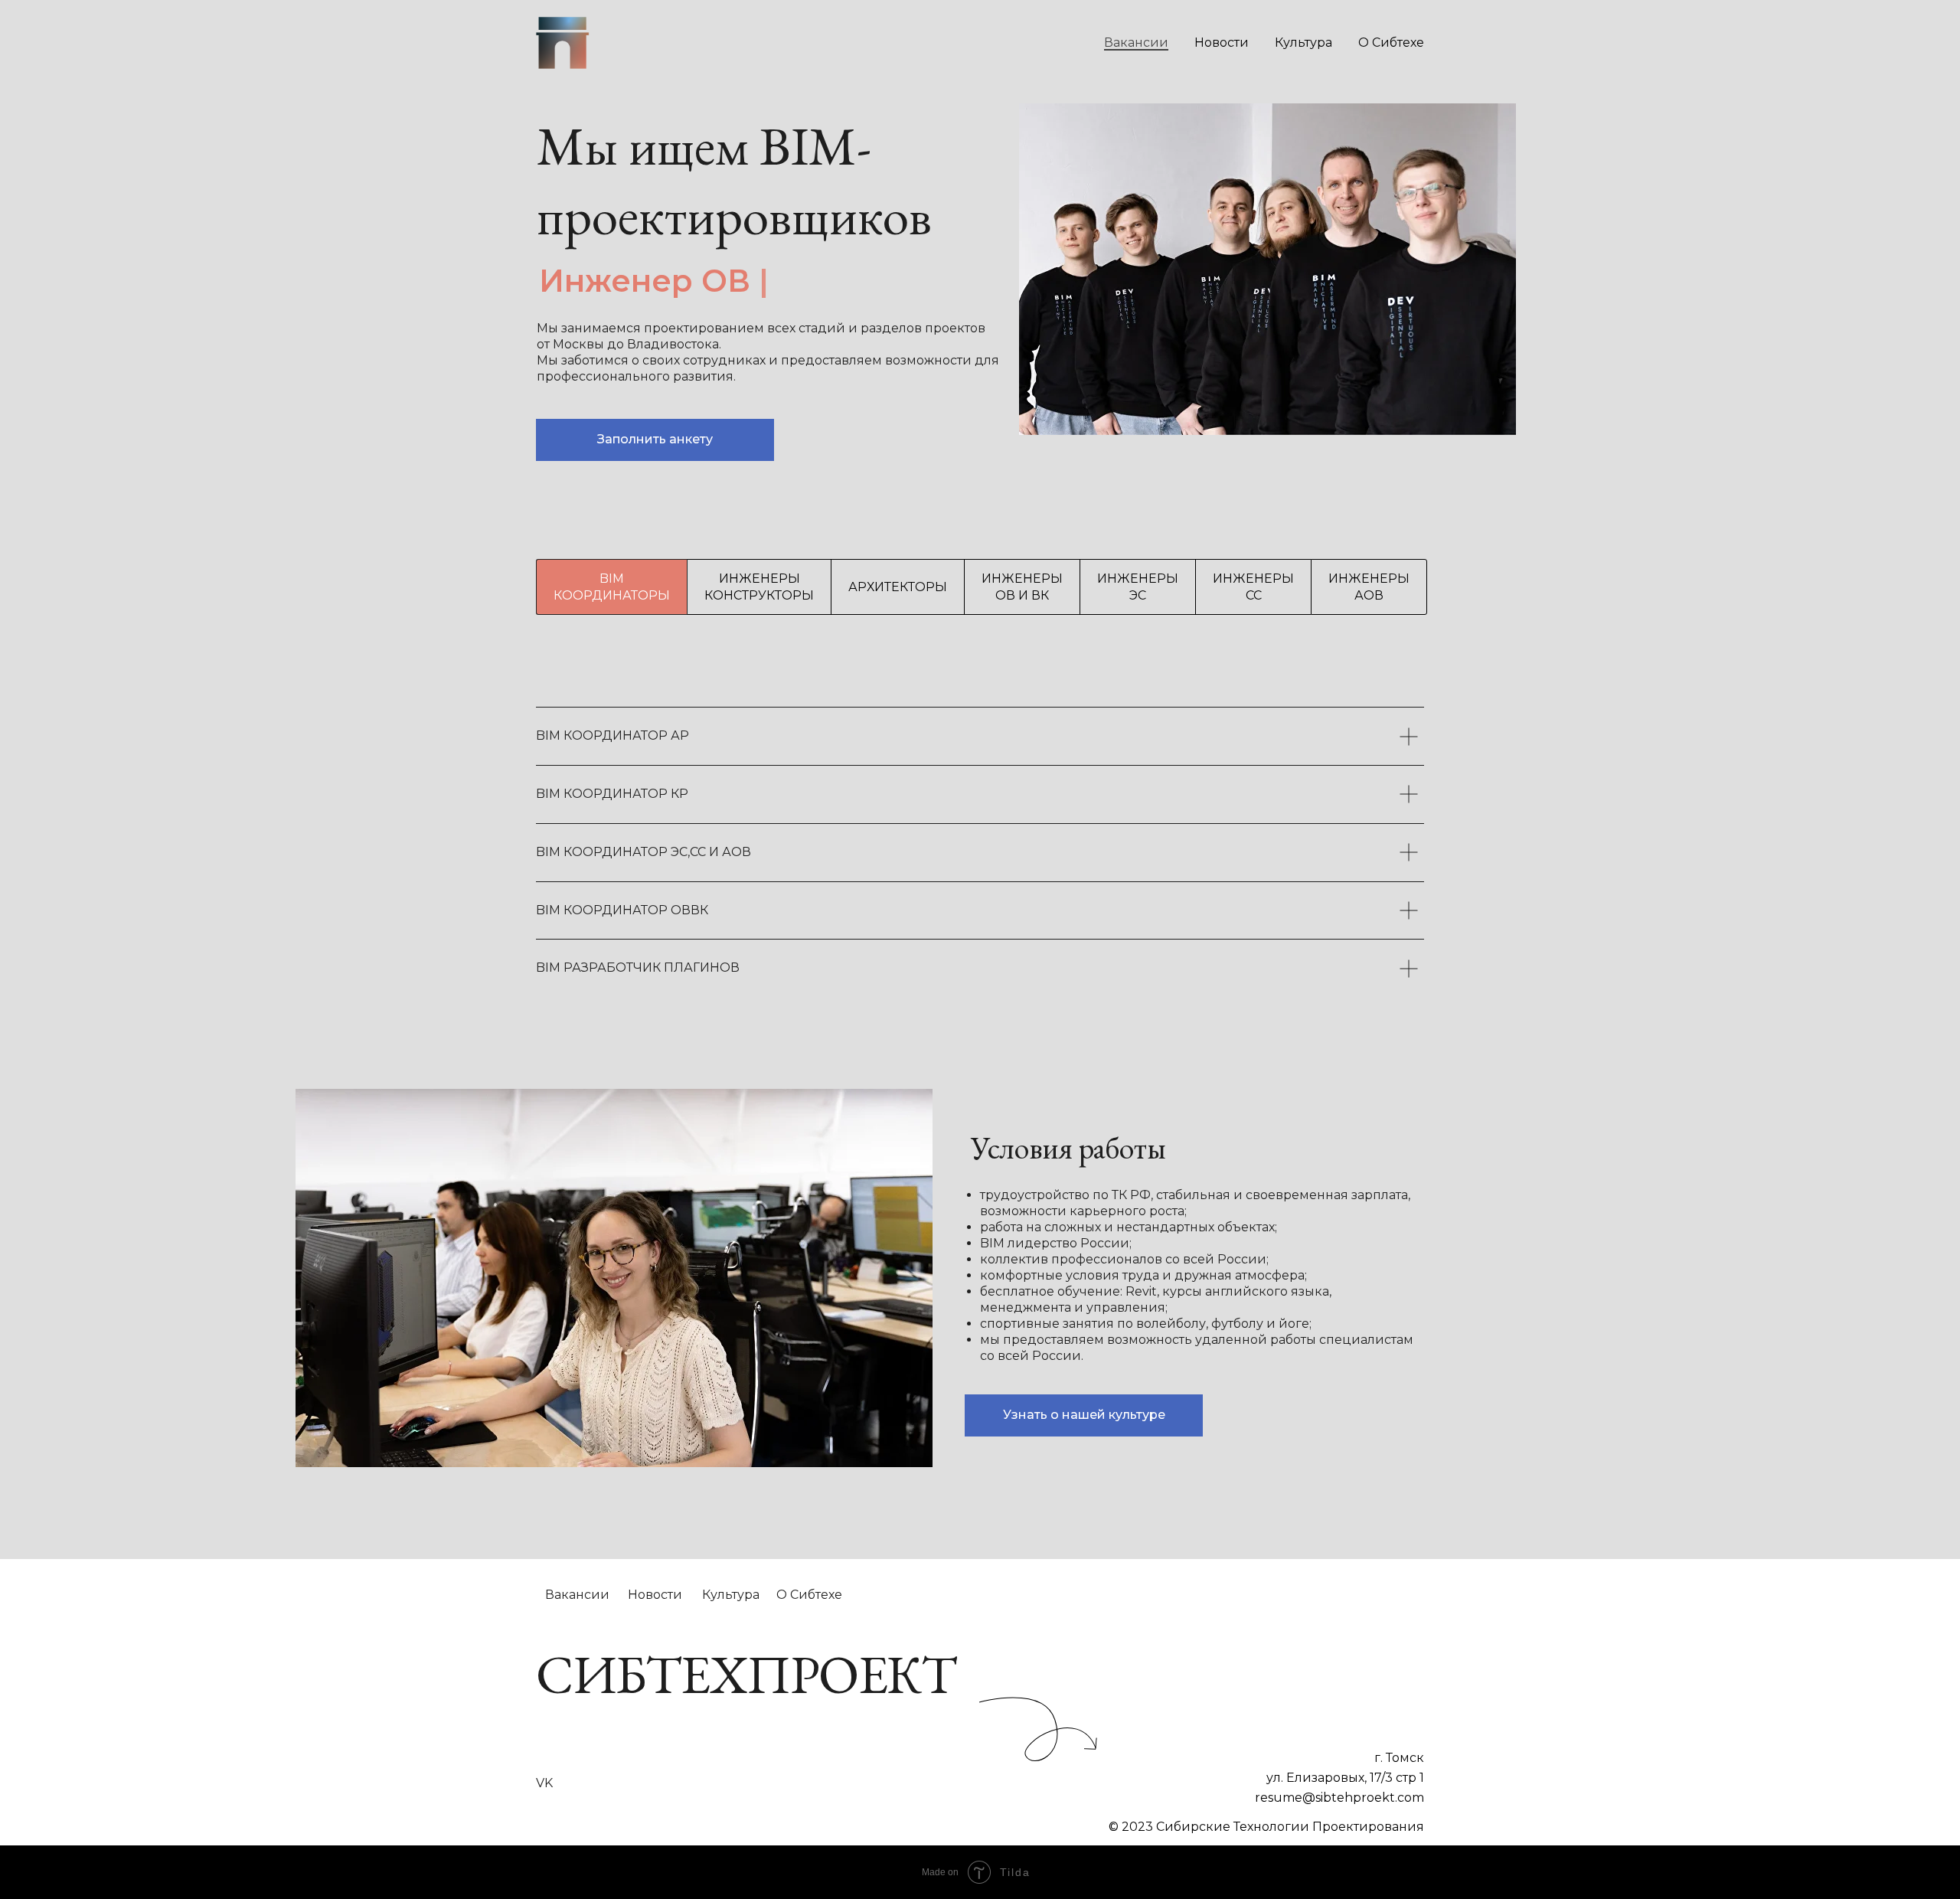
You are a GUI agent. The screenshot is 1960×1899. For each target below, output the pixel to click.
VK (544, 1783)
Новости (1222, 42)
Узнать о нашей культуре (1084, 1415)
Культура (1303, 42)
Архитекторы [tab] (898, 587)
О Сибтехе (1391, 42)
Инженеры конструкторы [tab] (759, 587)
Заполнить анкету (655, 439)
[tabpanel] (980, 829)
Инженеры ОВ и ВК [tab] (1022, 587)
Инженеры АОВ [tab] (1369, 587)
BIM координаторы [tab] (612, 587)
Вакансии (1136, 42)
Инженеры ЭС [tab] (1138, 587)
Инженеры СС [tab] (1253, 587)
